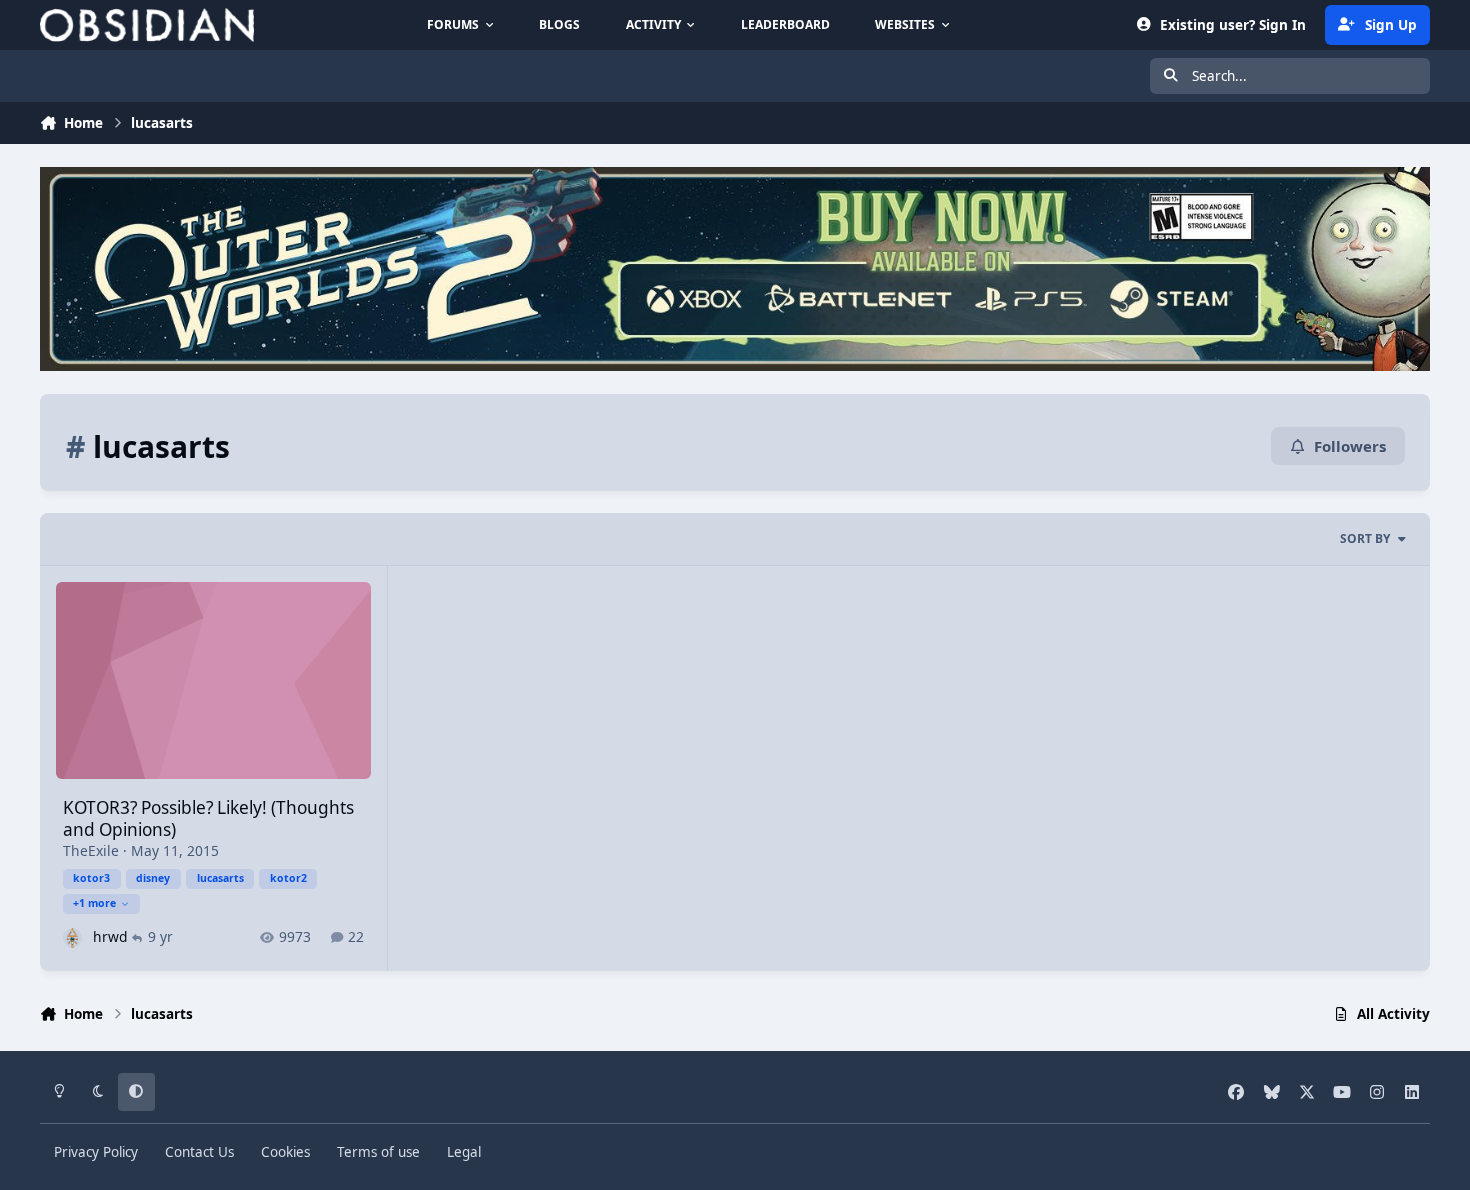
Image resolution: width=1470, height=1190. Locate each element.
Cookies (285, 1152)
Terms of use (378, 1152)
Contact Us (199, 1152)
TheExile (91, 850)
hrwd (110, 936)
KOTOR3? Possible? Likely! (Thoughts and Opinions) (208, 818)
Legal (464, 1152)
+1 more (94, 903)
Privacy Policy (96, 1152)
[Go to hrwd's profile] (72, 937)
